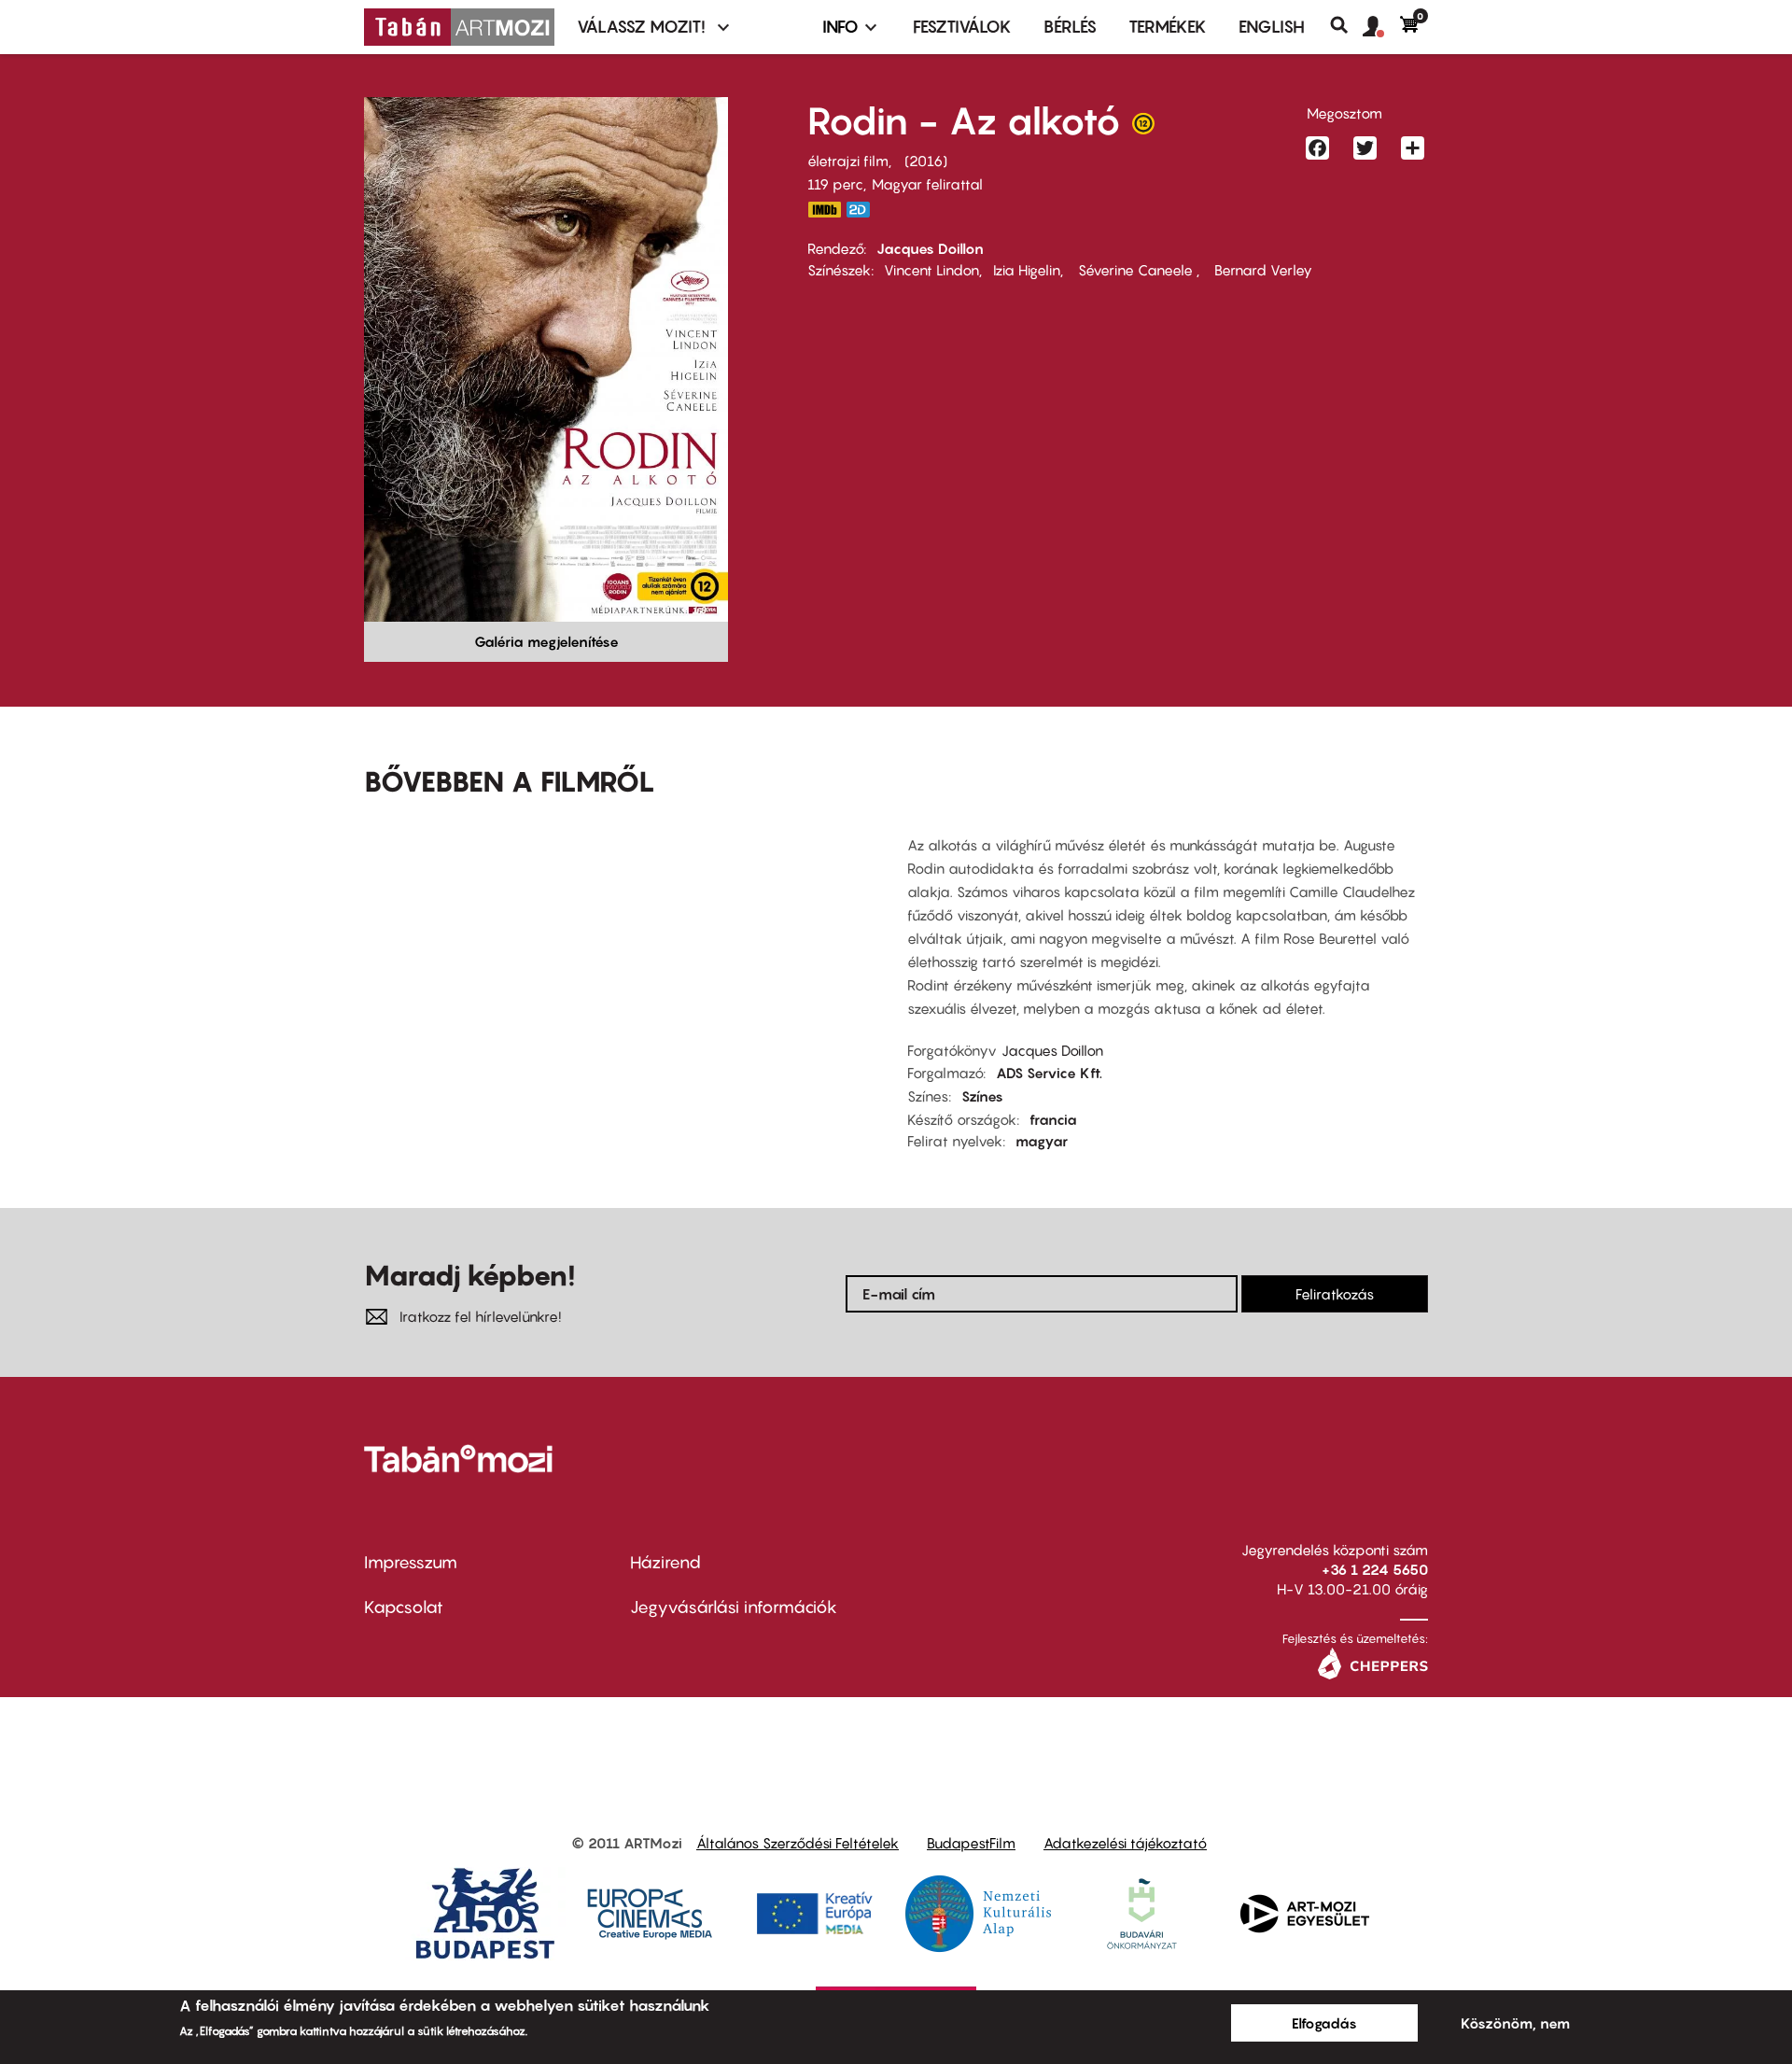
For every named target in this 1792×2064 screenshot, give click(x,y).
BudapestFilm (971, 1843)
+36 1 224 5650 (1375, 1569)
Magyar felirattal (927, 184)
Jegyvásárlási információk (734, 1607)
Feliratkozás (1335, 1294)
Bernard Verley (1261, 270)
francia (1053, 1119)
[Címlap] (459, 27)
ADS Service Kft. (1049, 1073)
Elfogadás (1324, 2023)
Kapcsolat (404, 1607)
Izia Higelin (1027, 270)
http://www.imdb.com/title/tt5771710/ (824, 210)
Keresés (1346, 25)
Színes (982, 1096)
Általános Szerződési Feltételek (798, 1843)
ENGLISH (1272, 27)
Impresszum (411, 1562)
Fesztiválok (962, 27)
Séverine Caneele (1135, 270)
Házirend (665, 1562)
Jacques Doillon (930, 248)
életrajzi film (848, 161)
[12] (1143, 128)
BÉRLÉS (1070, 27)
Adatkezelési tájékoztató (1125, 1843)
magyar (1042, 1141)
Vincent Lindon (931, 270)
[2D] (863, 210)
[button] (1381, 27)
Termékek (1168, 27)
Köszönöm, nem (1515, 2023)
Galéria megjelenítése (546, 641)
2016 (926, 161)
